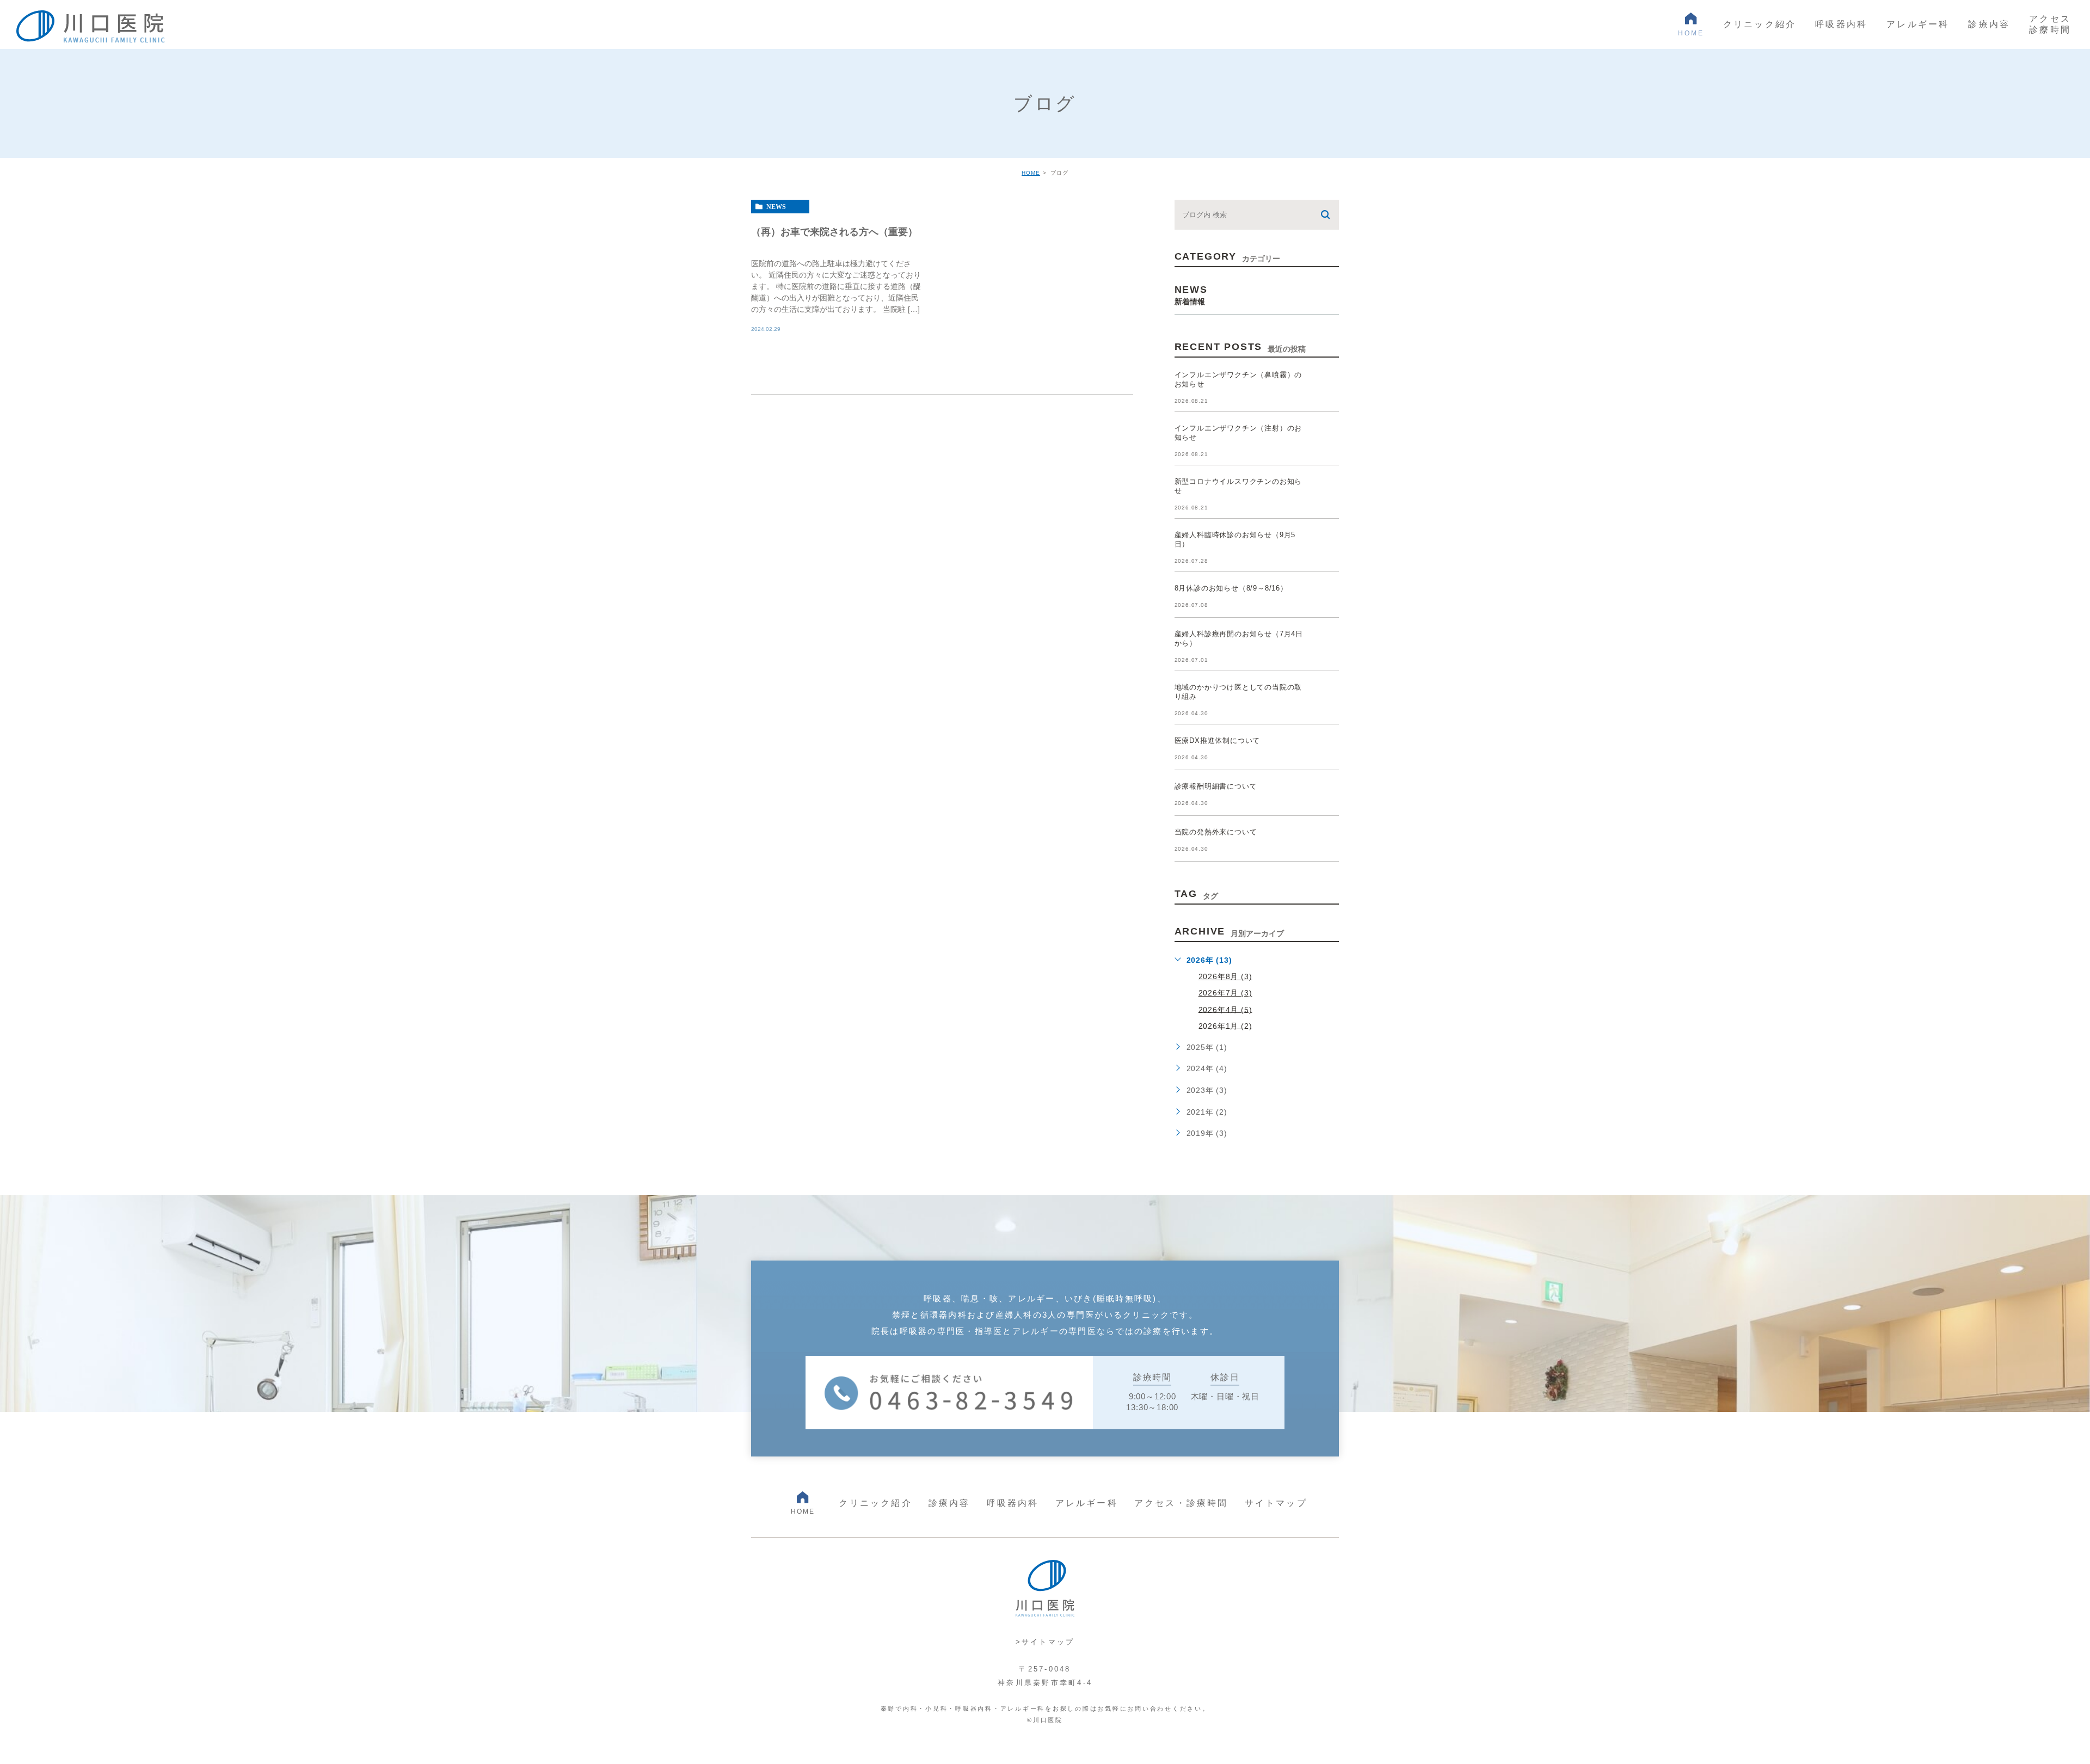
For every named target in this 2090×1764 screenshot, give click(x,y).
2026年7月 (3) (1225, 993)
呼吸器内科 (1013, 1503)
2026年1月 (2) (1225, 1025)
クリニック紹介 (875, 1503)
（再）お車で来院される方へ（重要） (834, 231)
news (776, 207)
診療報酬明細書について (1216, 786)
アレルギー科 (1087, 1503)
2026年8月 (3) (1225, 976)
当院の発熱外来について (1216, 832)
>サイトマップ (1045, 1642)
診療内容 (949, 1503)
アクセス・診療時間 (1181, 1503)
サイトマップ (1276, 1503)
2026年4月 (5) (1225, 1009)
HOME (1031, 173)
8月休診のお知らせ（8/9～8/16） (1231, 588)
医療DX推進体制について (1218, 740)
